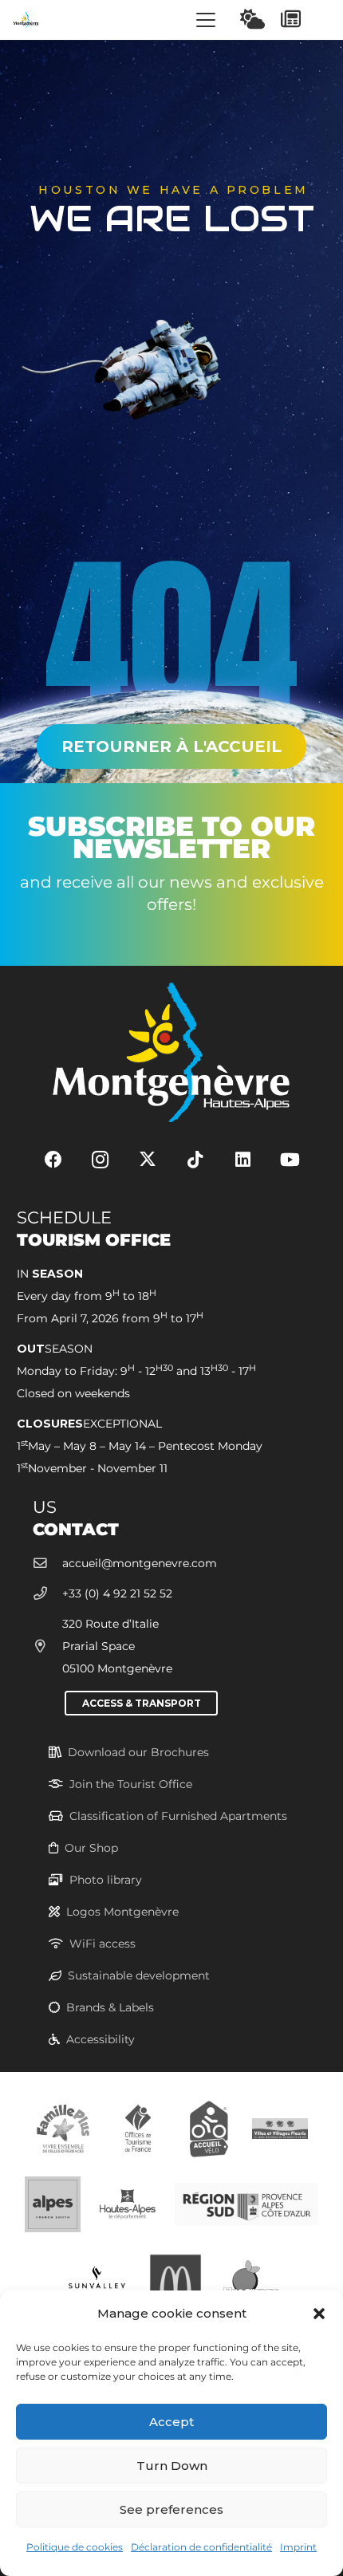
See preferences (171, 2509)
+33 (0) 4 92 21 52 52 (117, 1593)
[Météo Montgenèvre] (252, 19)
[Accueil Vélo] (209, 2127)
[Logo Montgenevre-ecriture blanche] (171, 1052)
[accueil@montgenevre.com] (47, 1564)
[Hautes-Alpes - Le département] (128, 2203)
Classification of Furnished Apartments (178, 1816)
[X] (148, 1160)
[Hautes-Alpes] (53, 2203)
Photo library (106, 1880)
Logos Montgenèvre (122, 1912)
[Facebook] (53, 1160)
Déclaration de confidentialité (201, 2547)
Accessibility (101, 2039)
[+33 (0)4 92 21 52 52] (47, 1594)
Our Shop (91, 1848)
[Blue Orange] (250, 2279)
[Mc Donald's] (175, 2279)
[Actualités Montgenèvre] (291, 19)
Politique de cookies (75, 2547)
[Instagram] (100, 1160)
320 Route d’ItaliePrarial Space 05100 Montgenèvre (117, 1646)
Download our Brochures (138, 1752)
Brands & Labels (110, 2007)
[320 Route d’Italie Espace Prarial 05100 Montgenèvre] (47, 1646)
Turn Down (172, 2466)
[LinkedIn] (243, 1160)
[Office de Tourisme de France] (138, 2127)
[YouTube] (290, 1160)
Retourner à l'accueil (171, 746)
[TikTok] (195, 1160)
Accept (171, 2422)
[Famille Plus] (63, 2127)
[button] (319, 2314)
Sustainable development (139, 1975)
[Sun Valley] (97, 2279)
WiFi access (103, 1944)
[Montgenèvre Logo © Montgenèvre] (26, 20)
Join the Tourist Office (131, 1784)
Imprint (298, 2547)
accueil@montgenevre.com (140, 1563)
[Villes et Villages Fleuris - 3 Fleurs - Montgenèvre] (280, 2127)
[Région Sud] (246, 2203)
